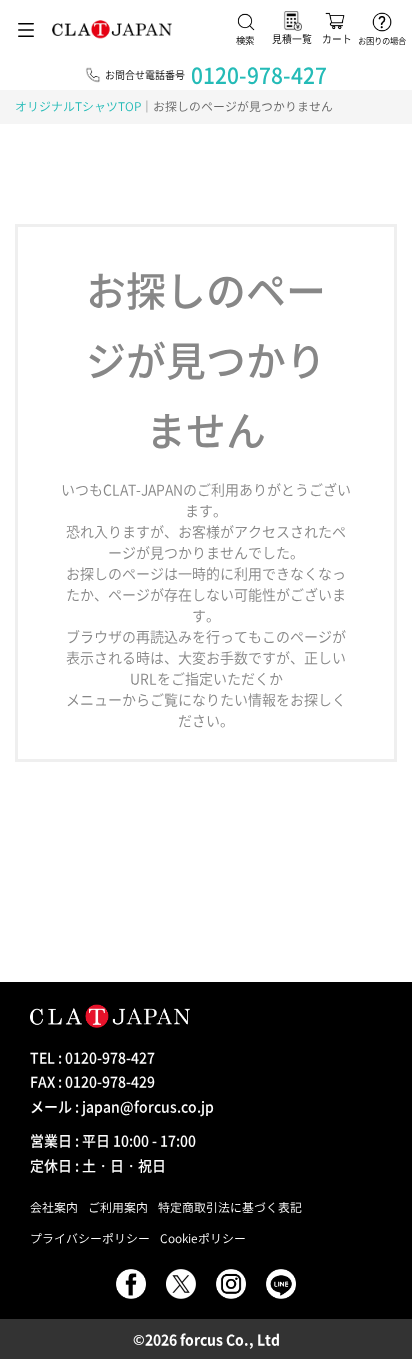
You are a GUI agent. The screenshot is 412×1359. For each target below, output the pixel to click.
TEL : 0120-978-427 (92, 1057)
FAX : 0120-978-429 (92, 1081)
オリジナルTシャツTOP (78, 106)
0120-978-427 (259, 74)
